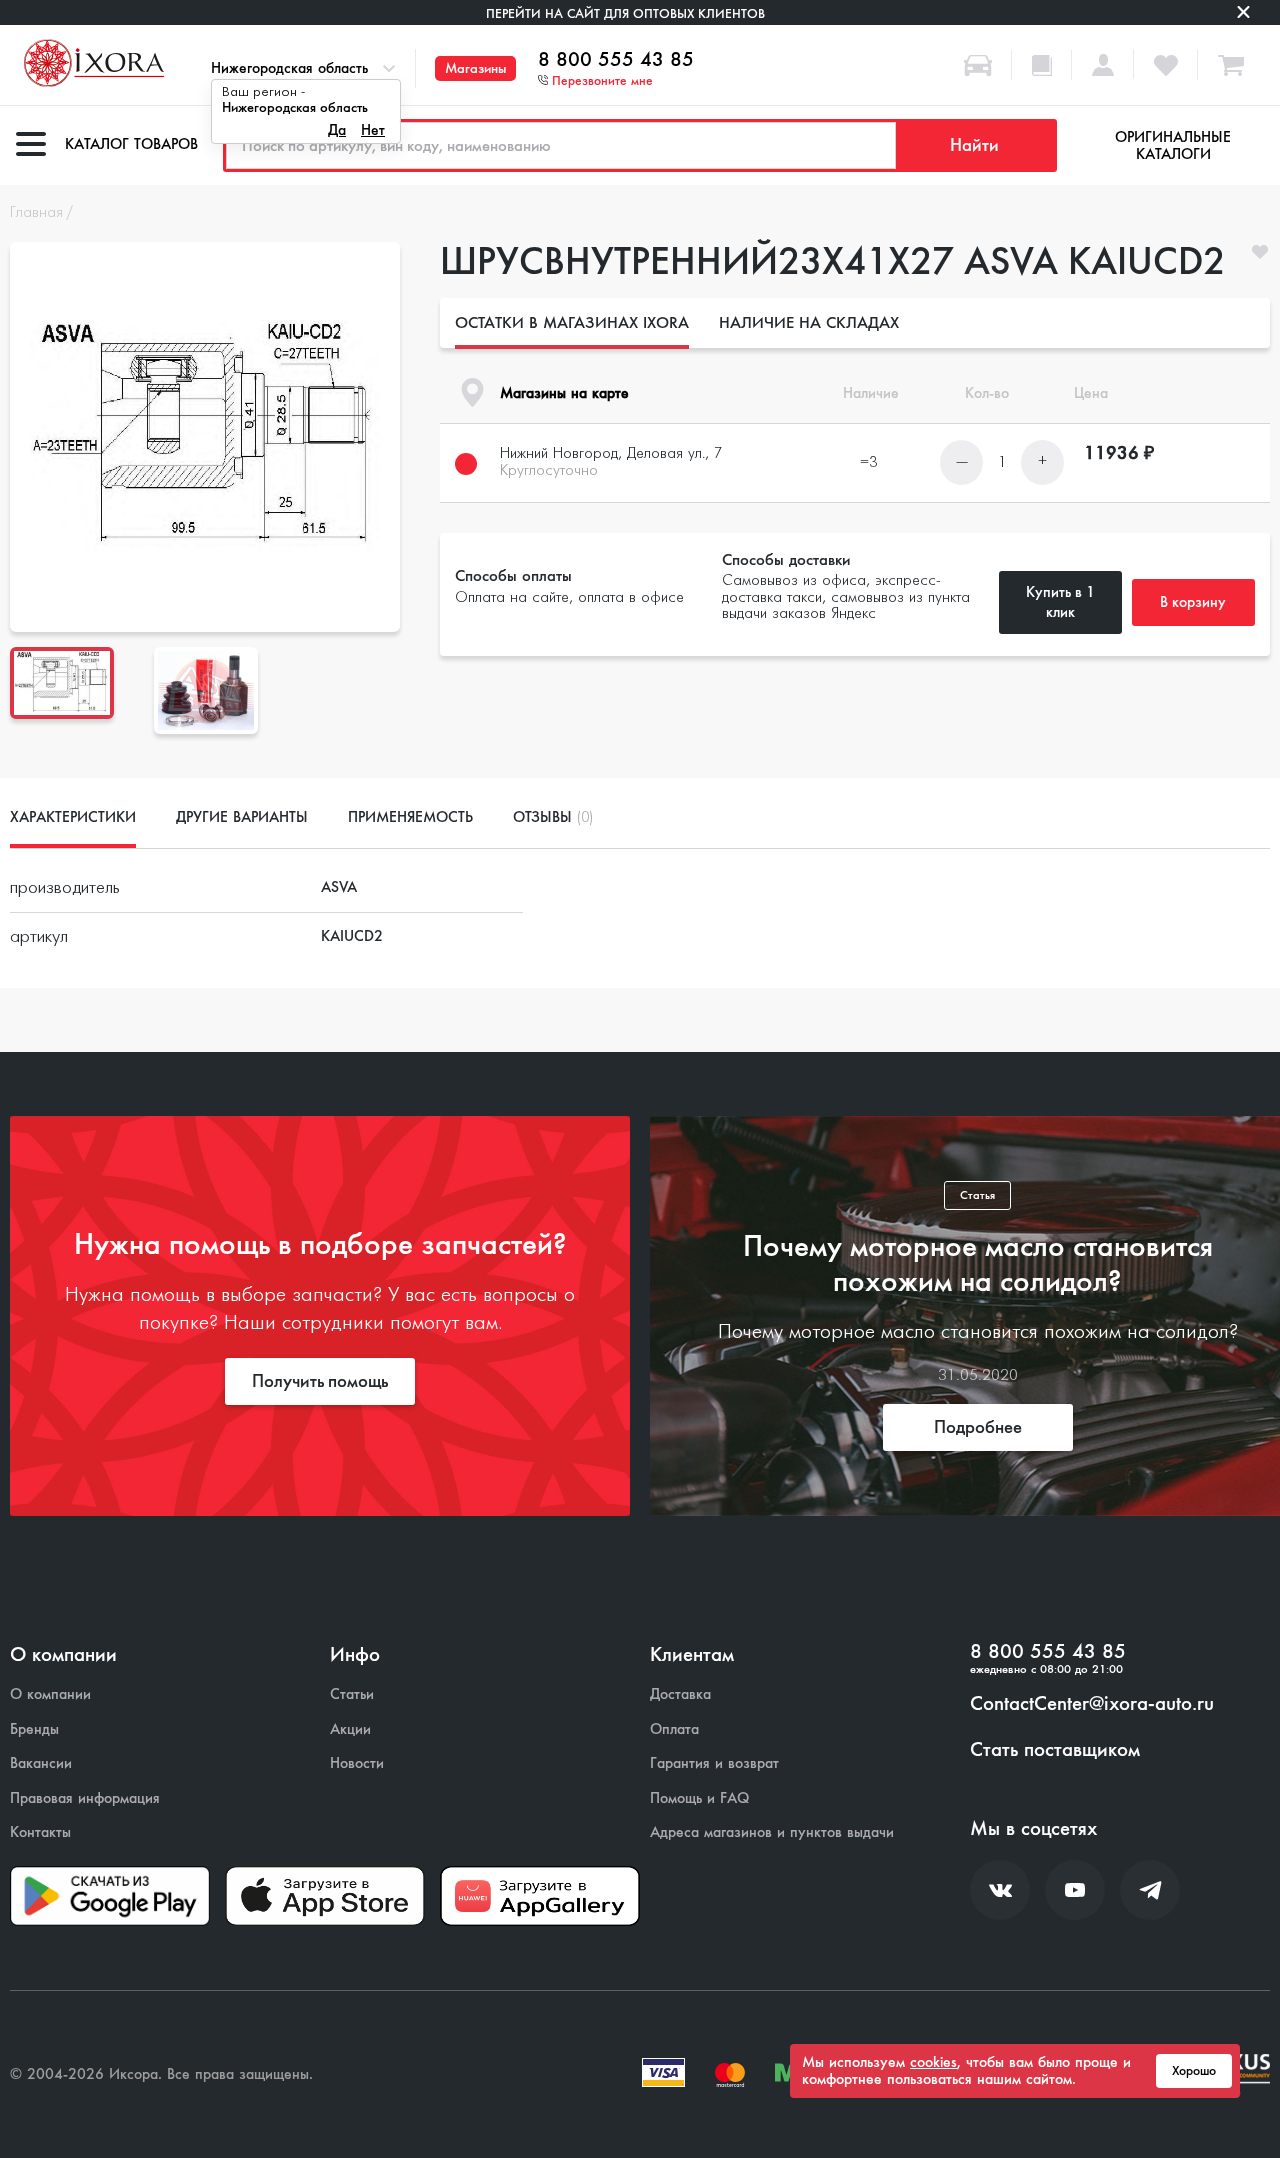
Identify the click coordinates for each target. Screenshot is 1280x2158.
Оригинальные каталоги (1173, 145)
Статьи (352, 1694)
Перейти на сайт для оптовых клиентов (625, 13)
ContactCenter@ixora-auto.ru (1092, 1704)
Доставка (680, 1694)
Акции (350, 1729)
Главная (36, 213)
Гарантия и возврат (714, 1763)
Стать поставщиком (1055, 1750)
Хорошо (1194, 2071)
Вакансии (41, 1763)
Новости (357, 1763)
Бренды (34, 1729)
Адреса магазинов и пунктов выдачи (772, 1832)
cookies (933, 2062)
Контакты (40, 1832)
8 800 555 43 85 (616, 60)
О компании (50, 1694)
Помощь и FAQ (699, 1798)
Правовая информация (85, 1798)
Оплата (674, 1729)
